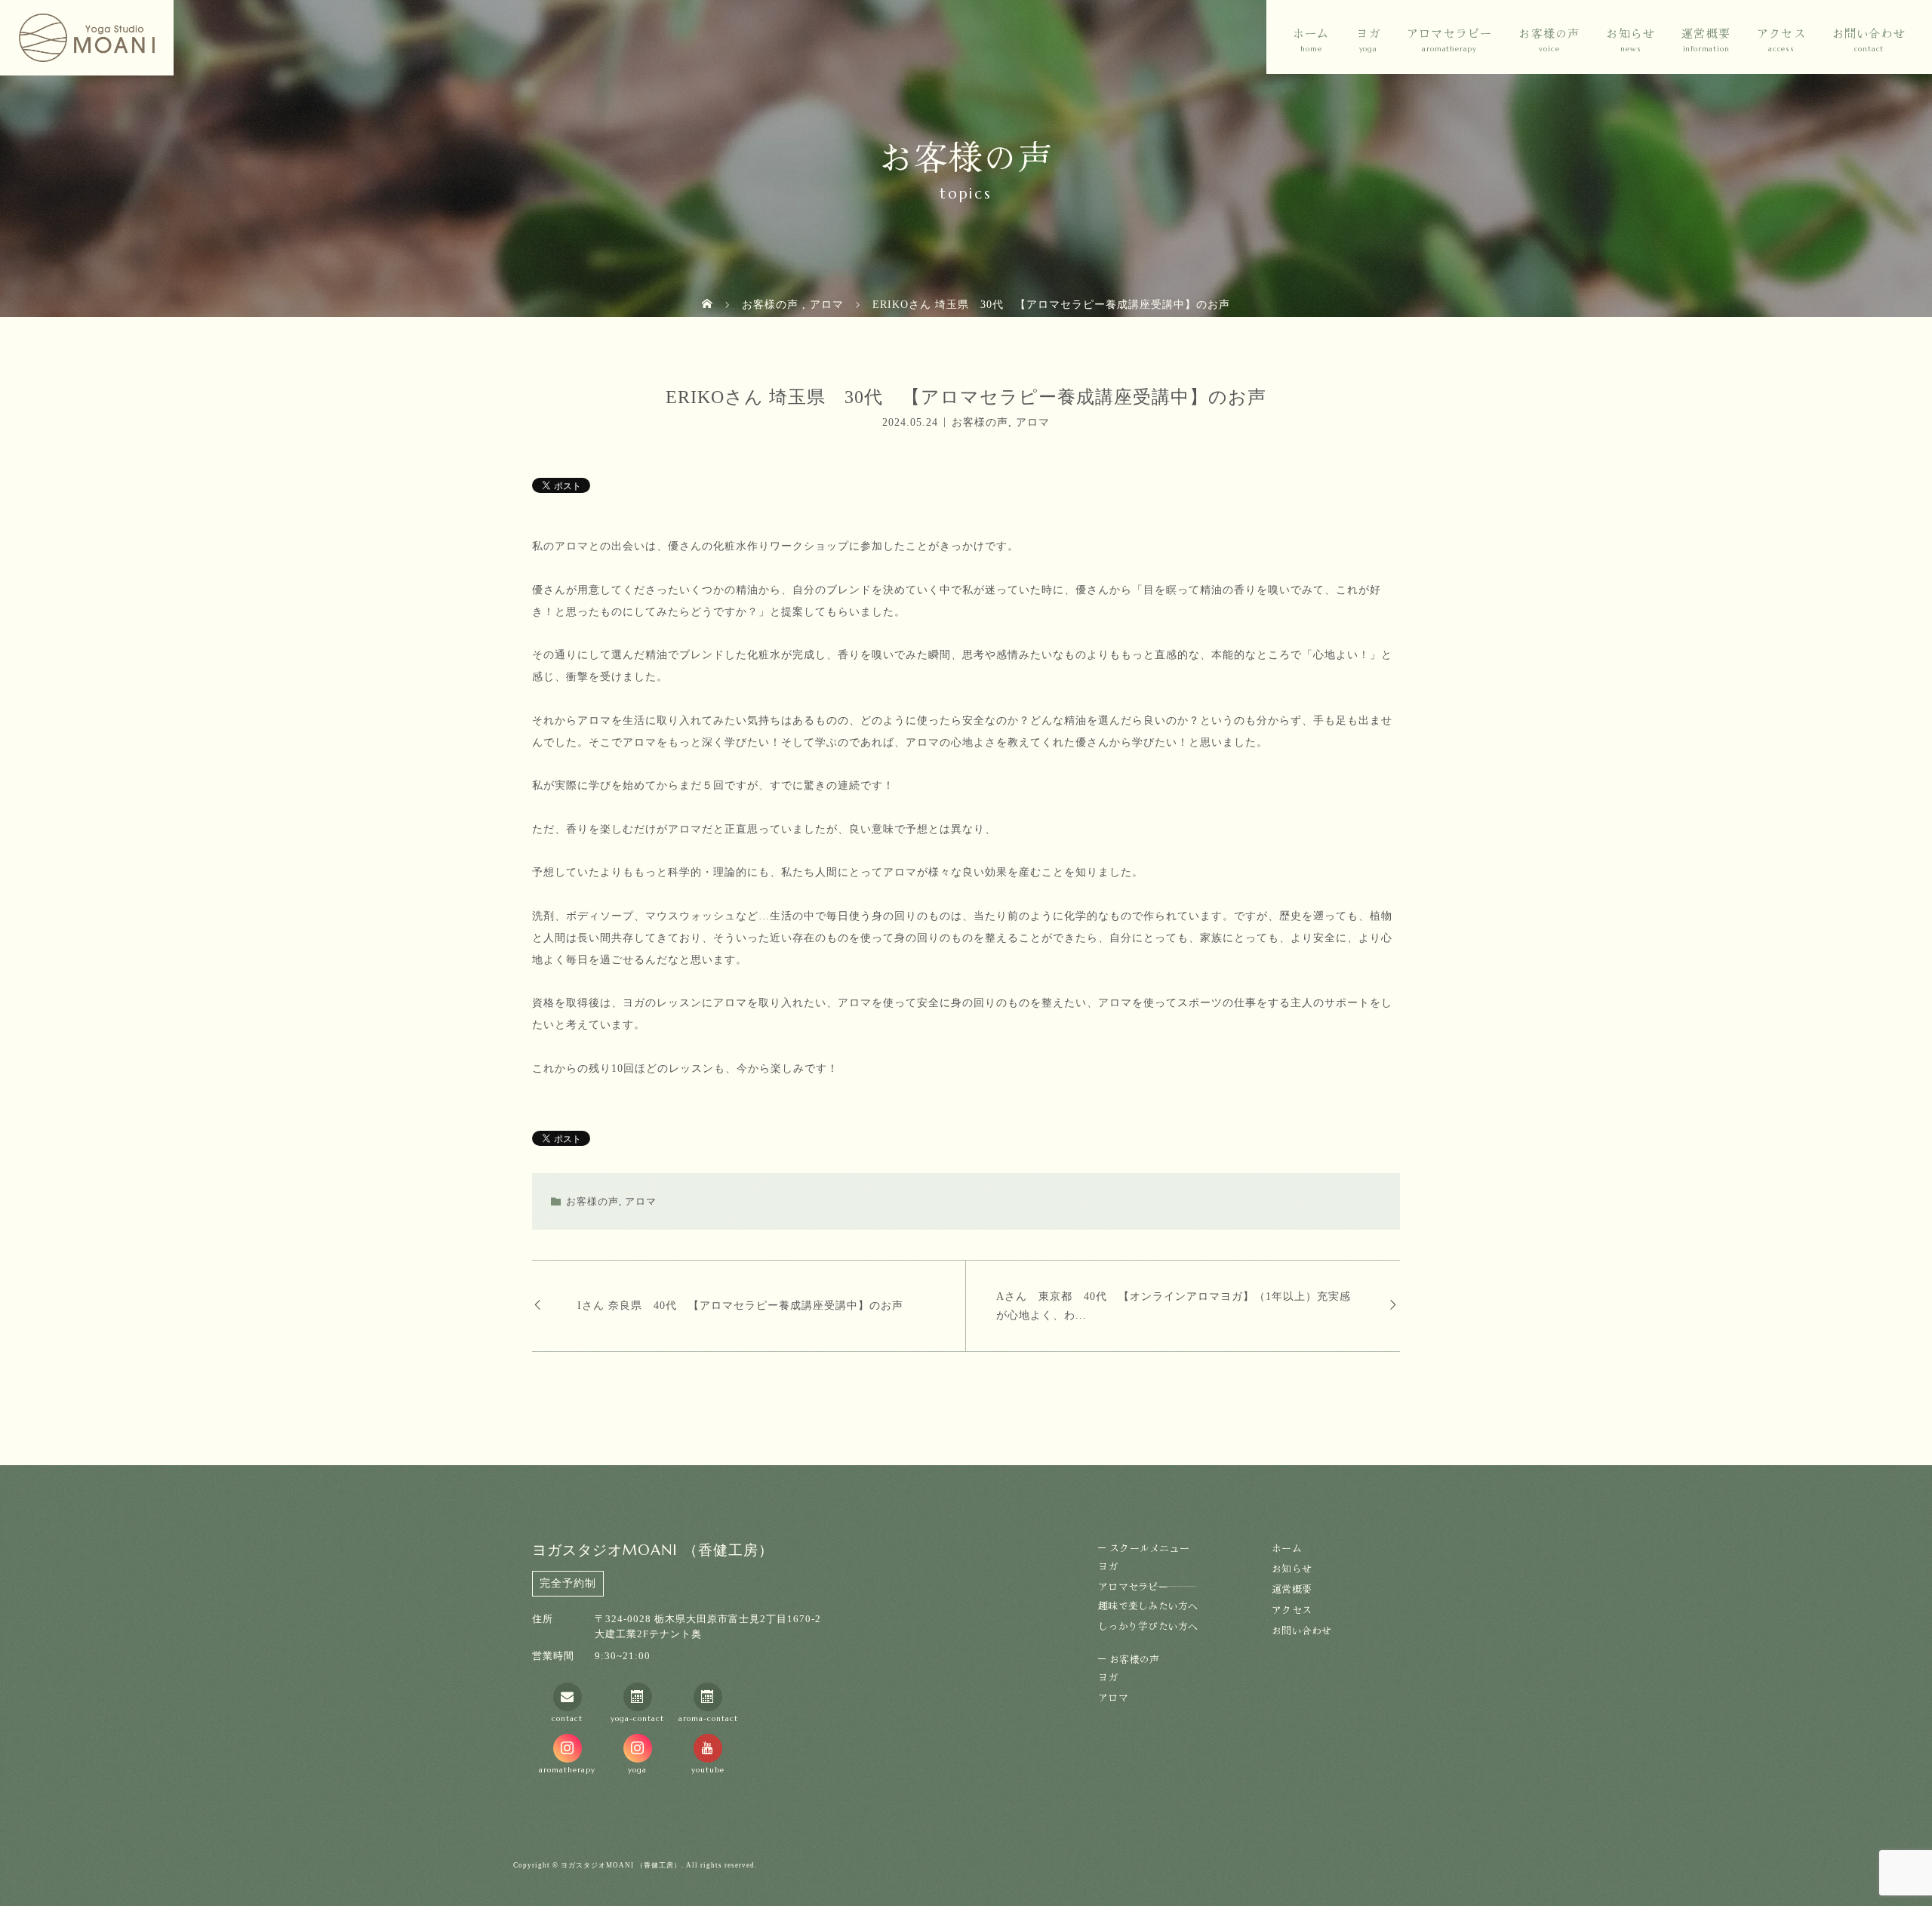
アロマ (1033, 422)
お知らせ (1631, 33)
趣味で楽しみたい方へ (1148, 1605)
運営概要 (1706, 33)
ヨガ (1368, 33)
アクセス (1781, 33)
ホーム (1311, 33)
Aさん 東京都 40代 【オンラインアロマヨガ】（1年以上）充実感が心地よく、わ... (1174, 1306)
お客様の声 (980, 422)
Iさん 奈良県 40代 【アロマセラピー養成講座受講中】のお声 (740, 1306)
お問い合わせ (1869, 33)
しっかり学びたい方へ (1148, 1626)
